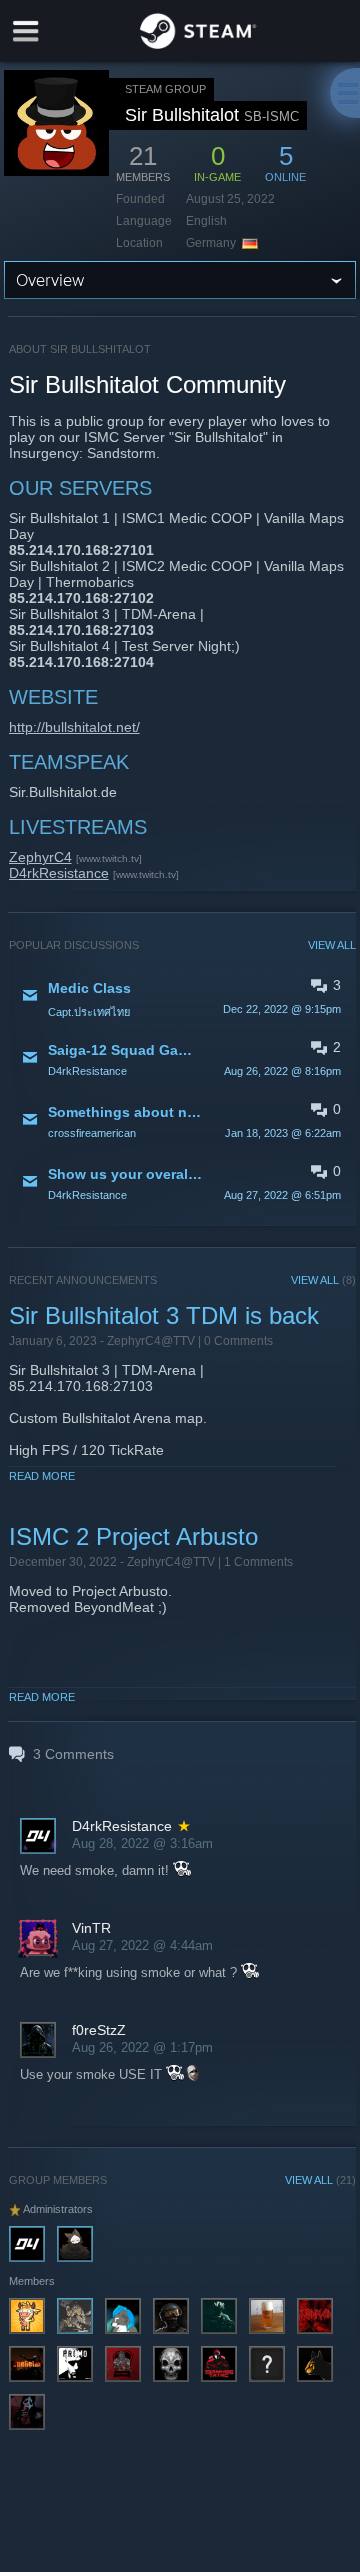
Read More (42, 1476)
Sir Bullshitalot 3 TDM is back (164, 1315)
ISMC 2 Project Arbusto (133, 1536)
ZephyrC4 (40, 857)
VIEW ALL (332, 945)
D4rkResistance (59, 873)
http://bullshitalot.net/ (74, 727)
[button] (183, 997)
